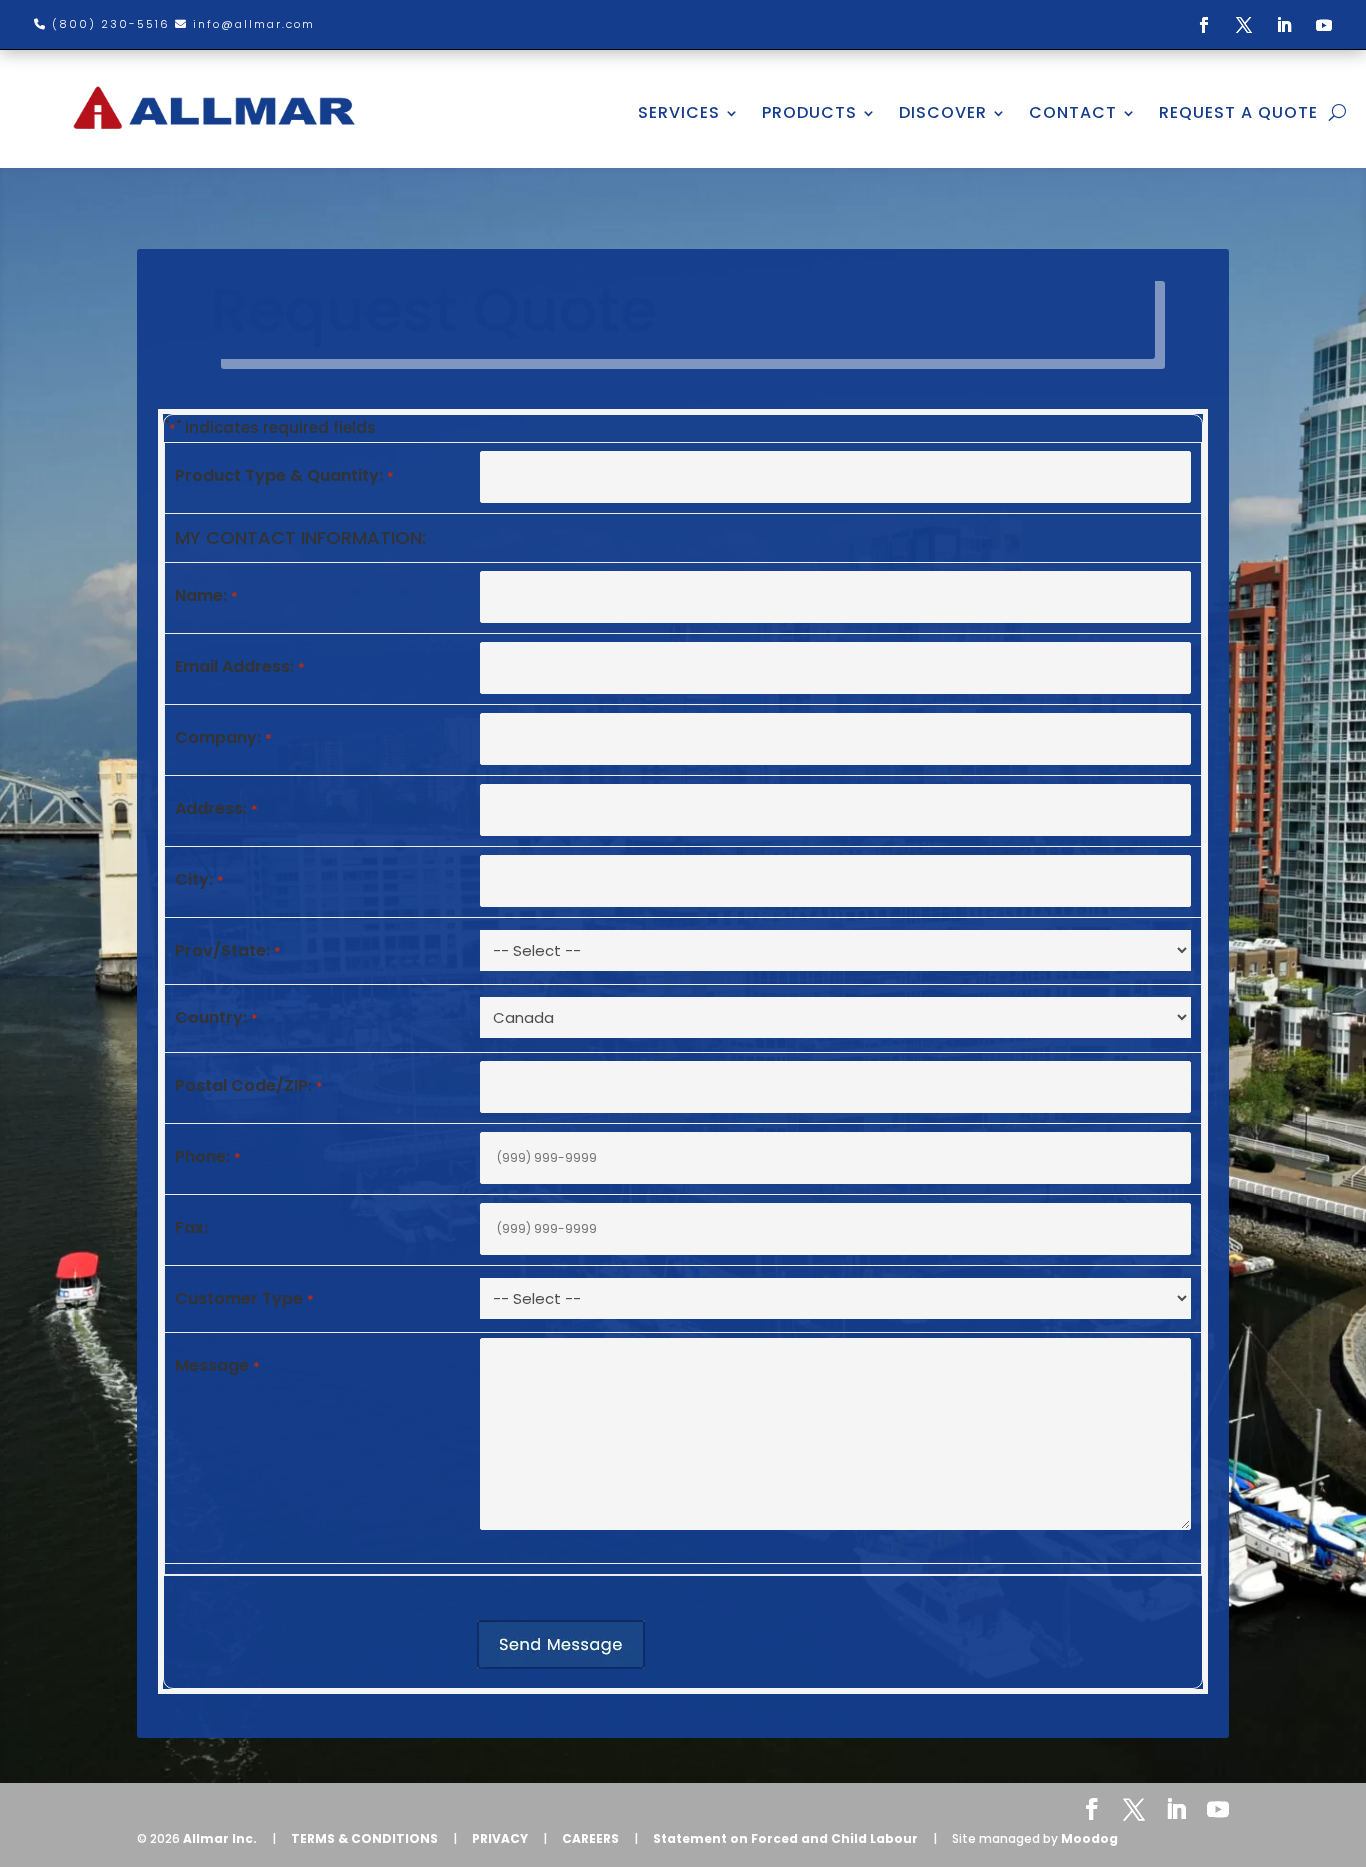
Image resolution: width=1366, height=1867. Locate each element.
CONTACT (1073, 112)
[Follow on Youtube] (1324, 25)
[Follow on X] (1244, 25)
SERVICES (679, 112)
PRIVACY (500, 1838)
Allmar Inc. (220, 1838)
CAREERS (590, 1838)
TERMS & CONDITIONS (364, 1838)
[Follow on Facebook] (1204, 25)
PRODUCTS (809, 112)
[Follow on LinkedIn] (1284, 25)
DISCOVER (943, 112)
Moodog (1089, 1838)
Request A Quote (1238, 112)
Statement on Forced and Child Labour (785, 1838)
